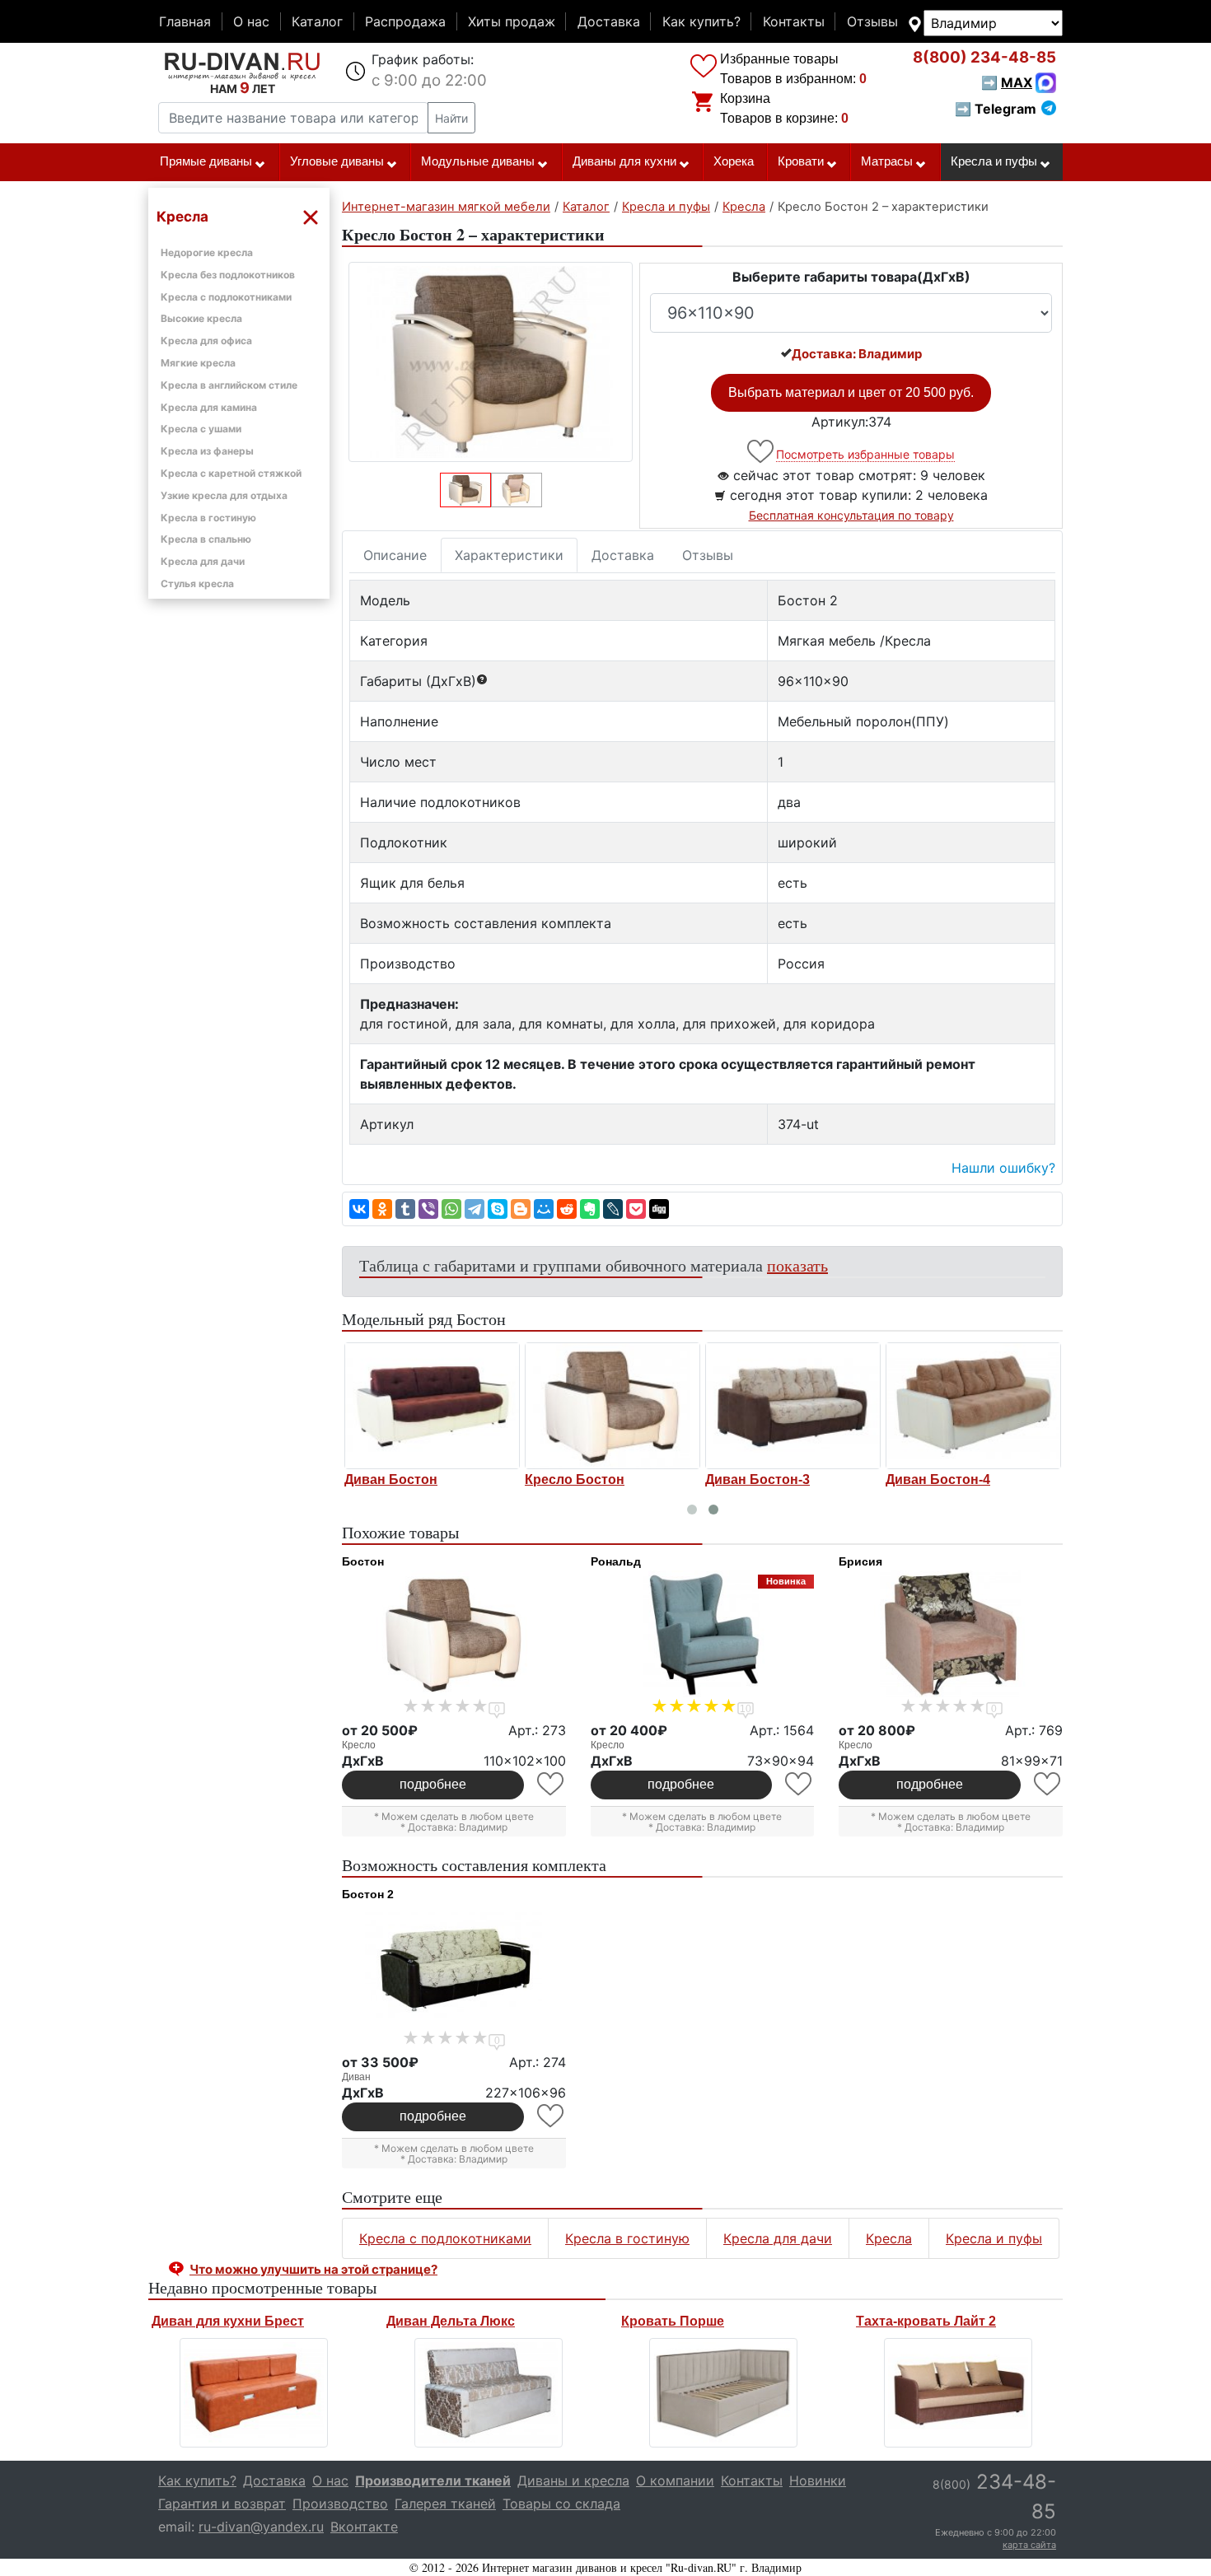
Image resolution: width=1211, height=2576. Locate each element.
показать (797, 1265)
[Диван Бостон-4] (973, 1406)
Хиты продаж (512, 21)
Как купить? (701, 21)
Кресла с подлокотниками (226, 297)
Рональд (616, 1561)
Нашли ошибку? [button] (1003, 1168)
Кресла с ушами (201, 429)
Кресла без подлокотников (228, 275)
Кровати (801, 161)
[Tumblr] (405, 1209)
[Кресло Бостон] (613, 1406)
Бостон (363, 1561)
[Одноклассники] (382, 1209)
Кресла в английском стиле (229, 385)
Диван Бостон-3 (757, 1479)
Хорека (734, 161)
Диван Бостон (391, 1479)
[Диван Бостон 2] (454, 1967)
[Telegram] (475, 1209)
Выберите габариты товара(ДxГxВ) (851, 277)
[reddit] (567, 1209)
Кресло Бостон (575, 1479)
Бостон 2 (368, 1894)
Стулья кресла (197, 583)
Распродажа (405, 21)
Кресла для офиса (206, 341)
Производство (340, 2504)
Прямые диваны (206, 161)
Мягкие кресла (198, 363)
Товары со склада (561, 2504)
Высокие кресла (201, 318)
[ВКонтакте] (359, 1209)
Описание (395, 555)
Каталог (317, 21)
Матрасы (887, 161)
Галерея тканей (445, 2504)
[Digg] (659, 1209)
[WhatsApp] (451, 1209)
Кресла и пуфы (994, 161)
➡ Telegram (996, 109)
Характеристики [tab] (509, 555)
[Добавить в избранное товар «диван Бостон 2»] (552, 2116)
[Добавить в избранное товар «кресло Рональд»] (800, 1784)
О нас (251, 21)
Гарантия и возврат (222, 2504)
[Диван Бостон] (432, 1406)
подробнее (433, 1784)
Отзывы (872, 21)
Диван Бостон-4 (938, 1479)
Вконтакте (364, 2527)
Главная (185, 21)
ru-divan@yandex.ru (261, 2527)
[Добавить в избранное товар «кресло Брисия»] (1048, 1784)
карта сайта (1029, 2545)
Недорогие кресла (207, 252)
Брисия (860, 1561)
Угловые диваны (337, 161)
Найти (451, 118)
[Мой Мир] (544, 1209)
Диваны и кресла (573, 2480)
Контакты (794, 21)
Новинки (818, 2480)
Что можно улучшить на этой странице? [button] (313, 2269)
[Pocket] (636, 1209)
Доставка (609, 21)
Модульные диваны (478, 161)
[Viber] (428, 1209)
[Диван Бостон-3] (793, 1406)
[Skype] (498, 1209)
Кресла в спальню (206, 539)
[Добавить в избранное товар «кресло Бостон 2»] (762, 452)
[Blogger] (521, 1209)
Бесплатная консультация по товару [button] (851, 515)
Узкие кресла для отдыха (224, 495)
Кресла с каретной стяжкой (231, 473)
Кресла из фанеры (207, 451)
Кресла (889, 2238)
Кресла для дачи (203, 561)
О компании (675, 2480)
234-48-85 (984, 57)
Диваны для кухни (624, 161)
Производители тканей (433, 2480)
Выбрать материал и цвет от (851, 392)
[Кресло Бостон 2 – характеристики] (491, 362)
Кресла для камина (209, 407)
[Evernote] (590, 1209)
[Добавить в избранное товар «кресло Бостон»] (552, 1784)
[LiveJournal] (613, 1209)
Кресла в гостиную (208, 518)
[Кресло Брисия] (951, 1634)
